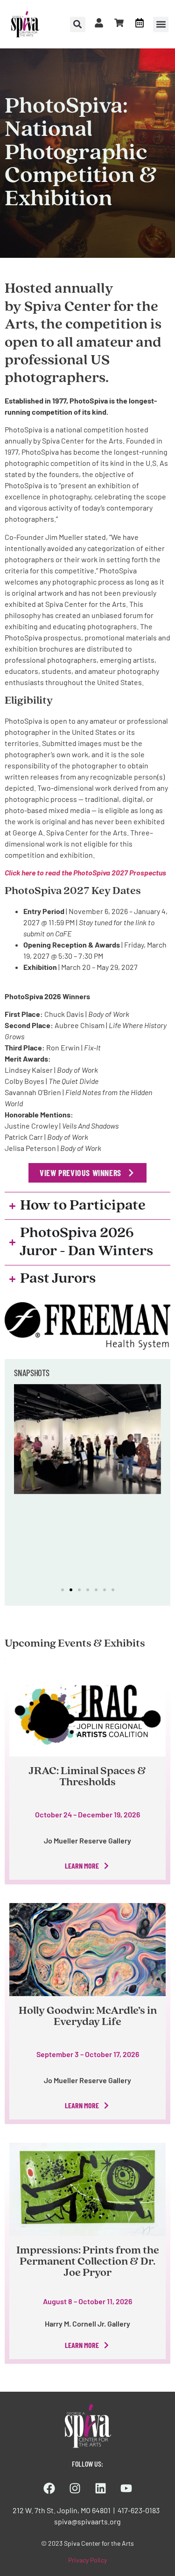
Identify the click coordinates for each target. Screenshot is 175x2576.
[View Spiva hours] (140, 23)
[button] (161, 24)
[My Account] (99, 23)
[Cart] (119, 23)
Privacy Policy (87, 2560)
